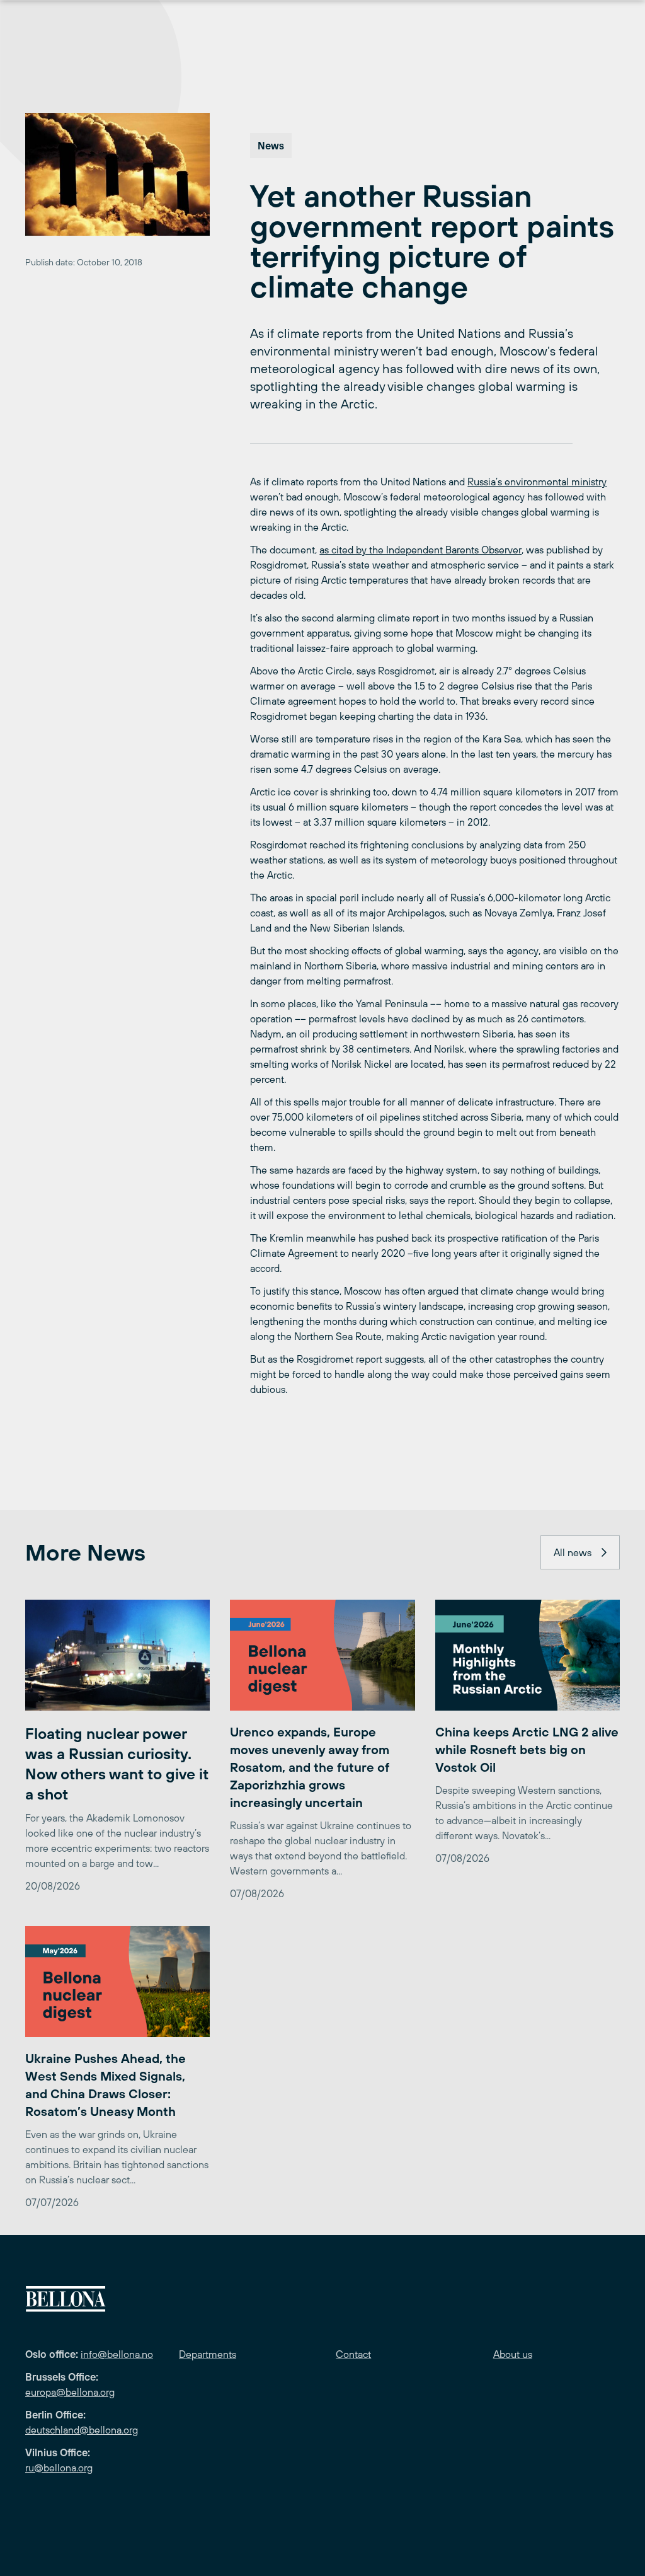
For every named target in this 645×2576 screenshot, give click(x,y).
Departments (208, 2354)
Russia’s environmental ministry (537, 482)
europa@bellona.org (70, 2392)
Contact (353, 2354)
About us (513, 2354)
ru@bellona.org (59, 2468)
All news (573, 1552)
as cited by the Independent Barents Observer (420, 550)
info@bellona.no (117, 2354)
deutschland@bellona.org (82, 2430)
